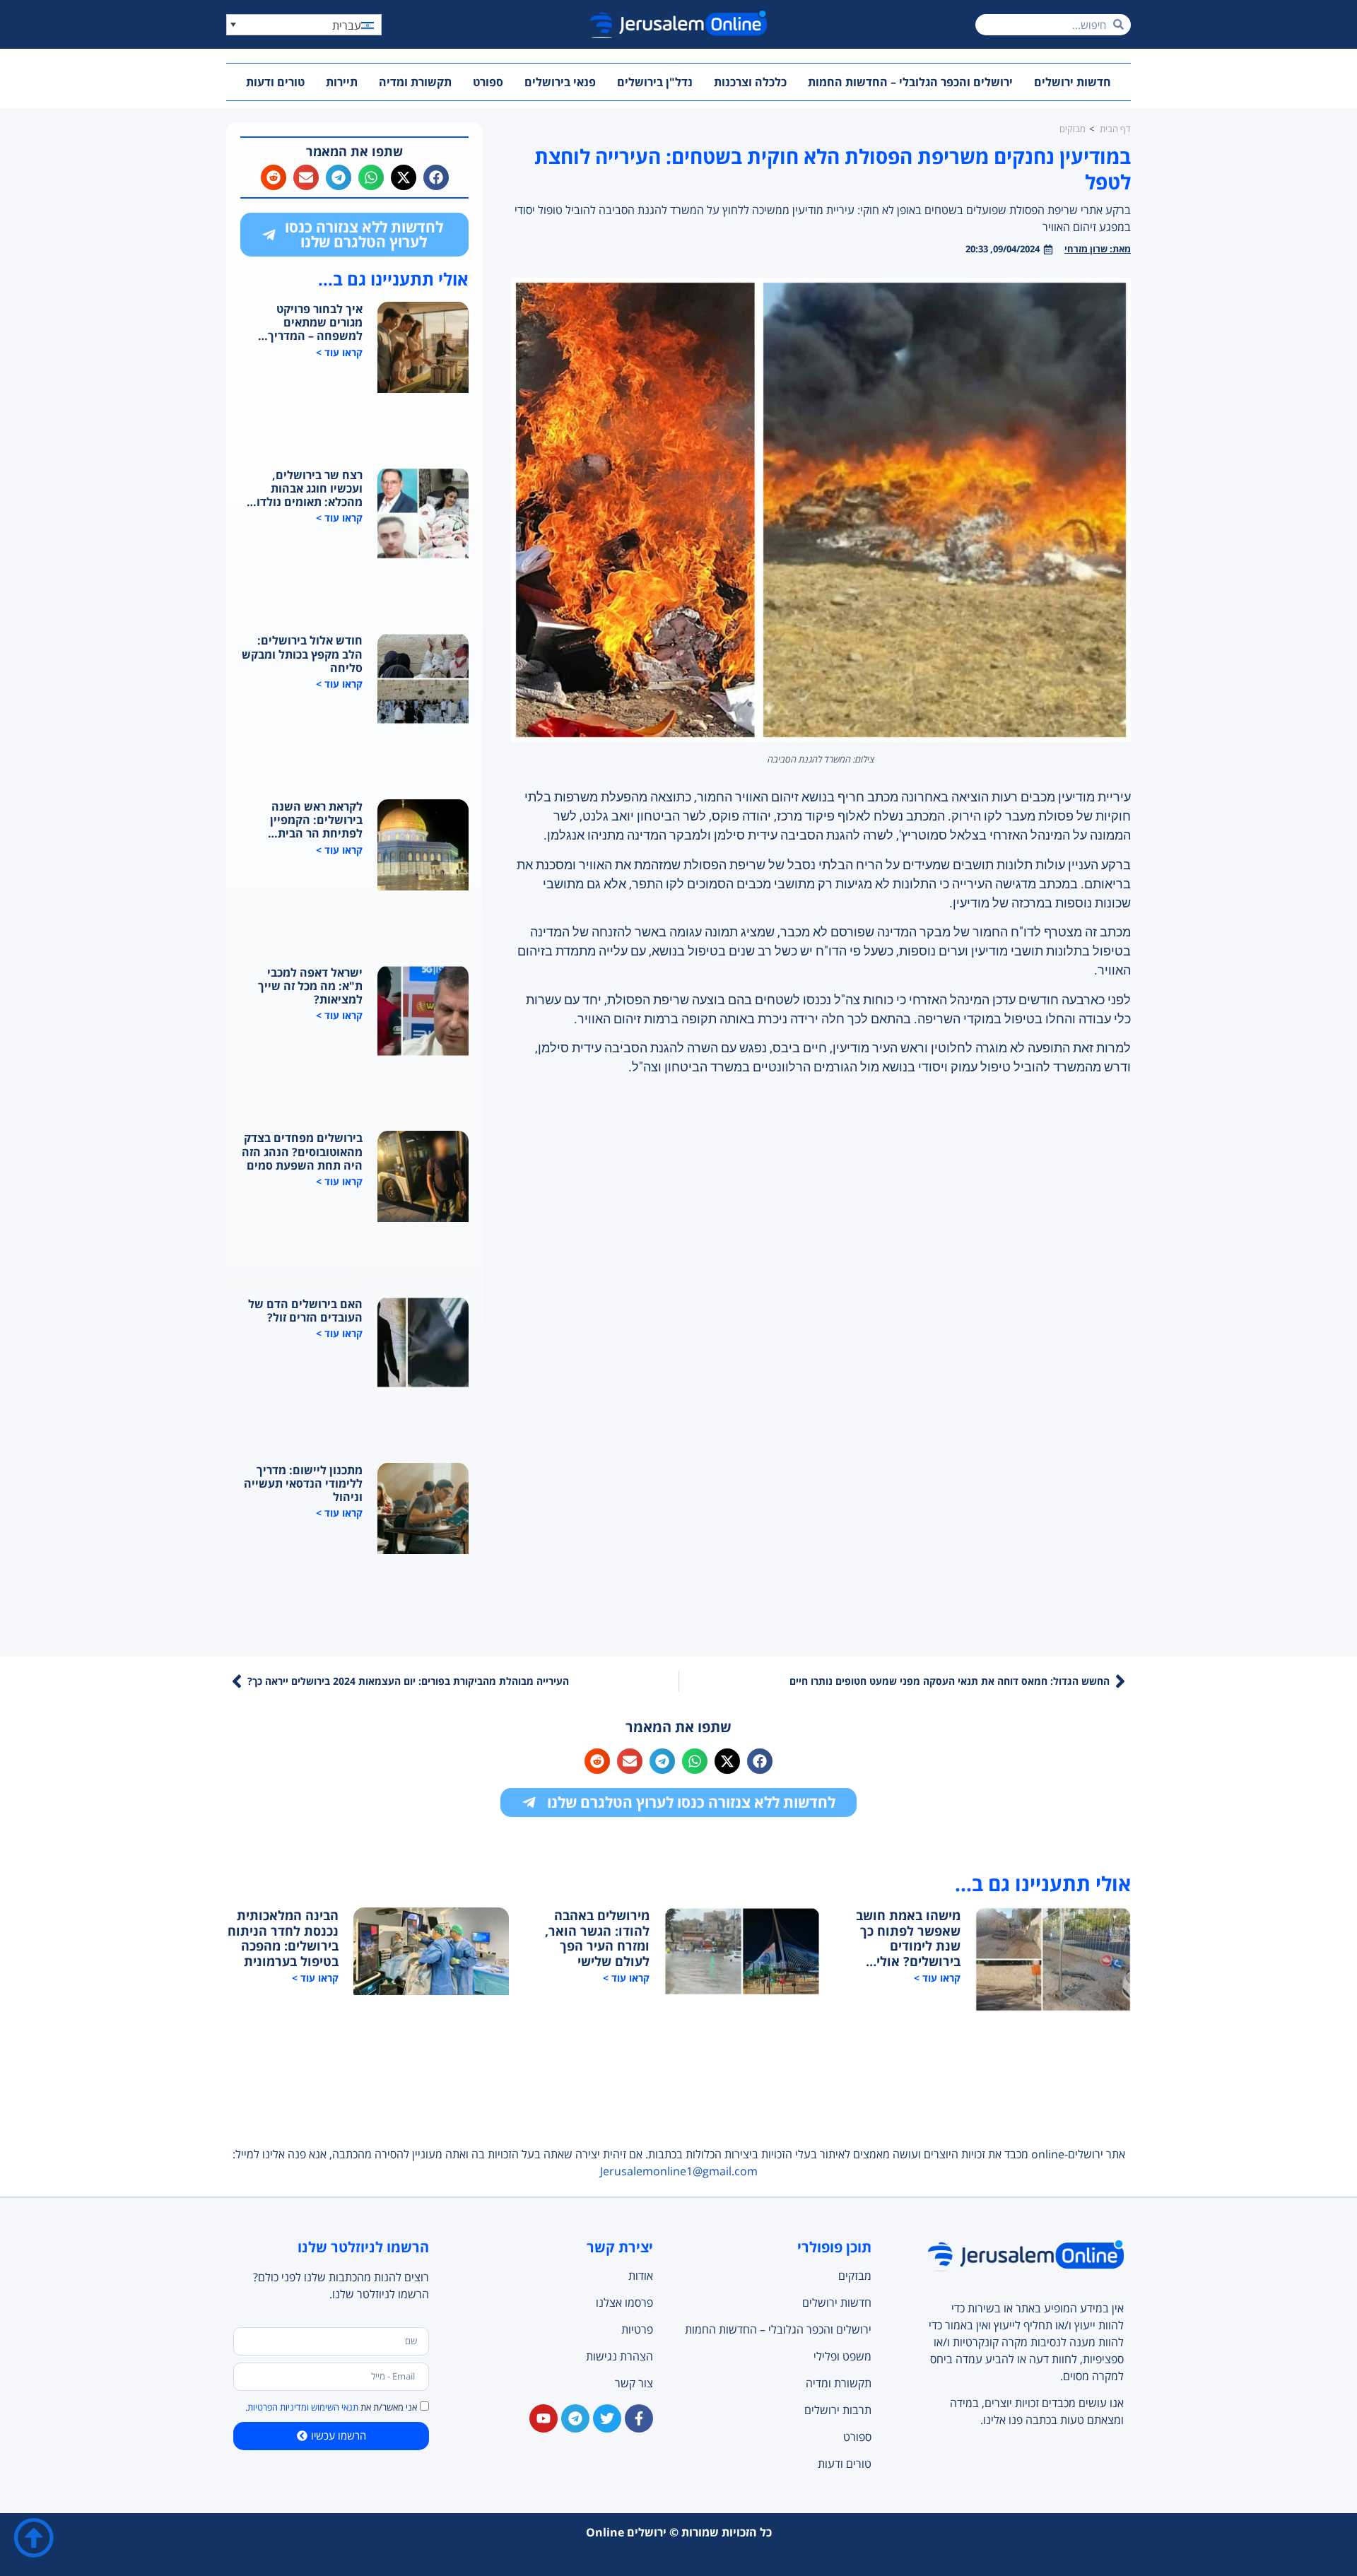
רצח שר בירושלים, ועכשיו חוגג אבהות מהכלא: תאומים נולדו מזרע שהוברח (310, 489)
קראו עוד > (339, 352)
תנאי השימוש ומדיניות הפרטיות (303, 2407)
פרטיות (637, 2329)
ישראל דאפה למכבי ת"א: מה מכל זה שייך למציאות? (310, 987)
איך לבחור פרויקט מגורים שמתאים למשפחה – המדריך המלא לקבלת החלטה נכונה (310, 323)
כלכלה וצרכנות (750, 82)
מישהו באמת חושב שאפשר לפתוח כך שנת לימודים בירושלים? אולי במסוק (908, 1939)
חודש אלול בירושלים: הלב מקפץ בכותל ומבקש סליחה (302, 654)
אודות (641, 2276)
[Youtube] (544, 2418)
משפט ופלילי (842, 2356)
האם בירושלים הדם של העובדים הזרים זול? (305, 1311)
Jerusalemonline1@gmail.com (679, 2171)
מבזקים (854, 2276)
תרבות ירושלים (838, 2410)
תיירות (342, 82)
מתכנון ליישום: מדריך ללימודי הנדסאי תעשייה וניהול (303, 1484)
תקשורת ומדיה (415, 82)
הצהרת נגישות (619, 2356)
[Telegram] (575, 2418)
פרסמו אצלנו (624, 2302)
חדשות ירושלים (1073, 82)
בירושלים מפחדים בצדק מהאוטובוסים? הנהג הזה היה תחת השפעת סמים (302, 1152)
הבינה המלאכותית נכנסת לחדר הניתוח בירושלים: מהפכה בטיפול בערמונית (283, 1939)
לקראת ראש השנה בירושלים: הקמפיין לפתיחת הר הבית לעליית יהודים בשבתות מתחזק (306, 821)
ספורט (488, 82)
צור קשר (634, 2383)
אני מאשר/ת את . (331, 2407)
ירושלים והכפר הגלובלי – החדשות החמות (910, 82)
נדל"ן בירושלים (655, 82)
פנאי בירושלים (560, 82)
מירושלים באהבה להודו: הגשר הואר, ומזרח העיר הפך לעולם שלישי (597, 1939)
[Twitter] (607, 2418)
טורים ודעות (275, 82)
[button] (304, 25)
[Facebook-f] (639, 2418)
